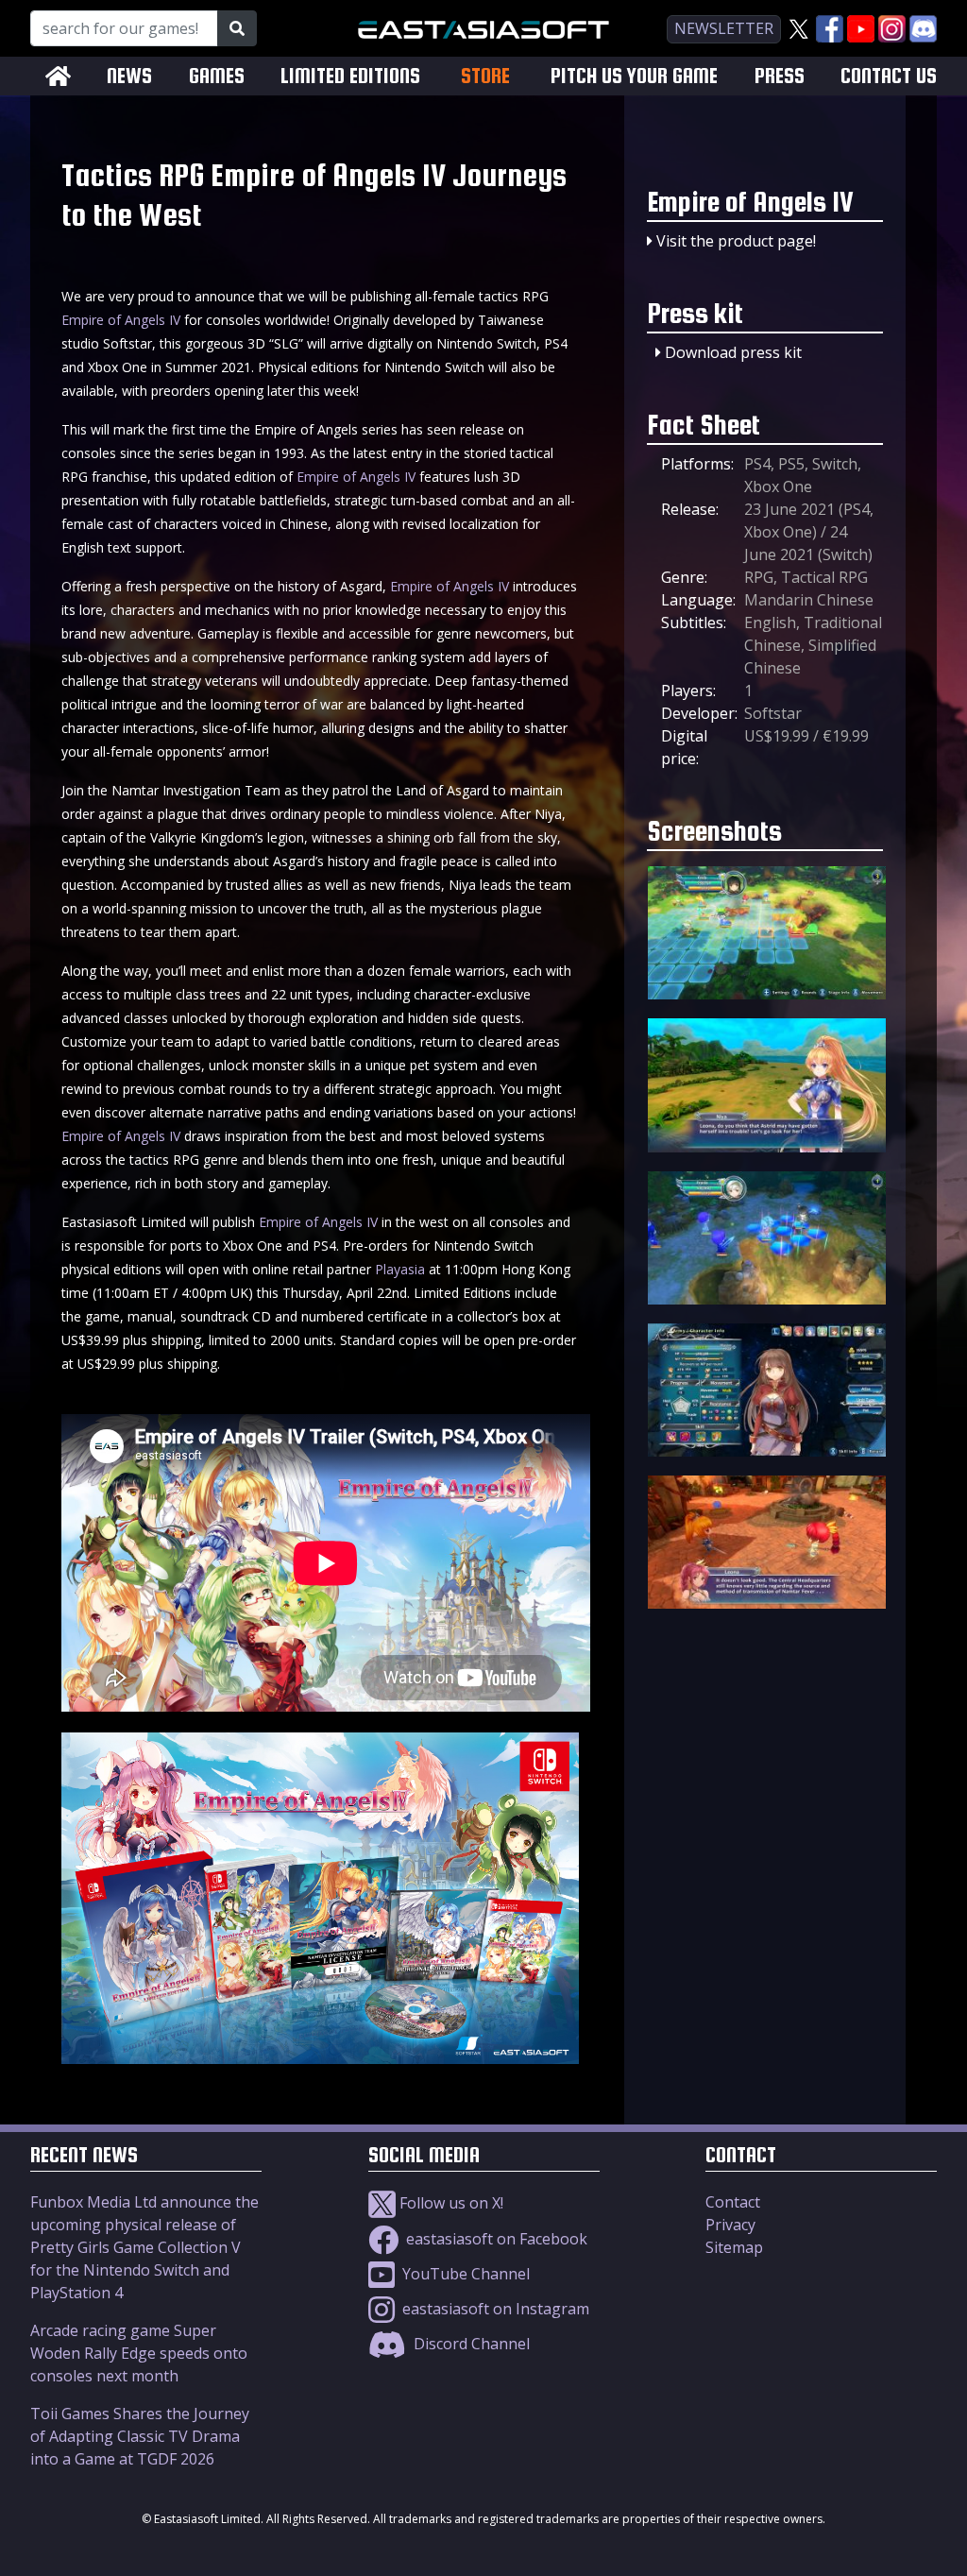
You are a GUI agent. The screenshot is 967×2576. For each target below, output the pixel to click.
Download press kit (733, 352)
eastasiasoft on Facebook (495, 2239)
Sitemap (734, 2247)
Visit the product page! (736, 241)
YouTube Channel (464, 2274)
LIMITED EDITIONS (350, 76)
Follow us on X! (450, 2203)
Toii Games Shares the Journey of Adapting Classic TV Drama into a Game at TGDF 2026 (140, 2436)
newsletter (724, 28)
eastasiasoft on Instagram (494, 2309)
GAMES (217, 76)
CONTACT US (889, 76)
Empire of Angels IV (121, 320)
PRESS (780, 76)
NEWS (129, 76)
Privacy (730, 2225)
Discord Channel (470, 2344)
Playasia (400, 1269)
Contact (733, 2202)
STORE (485, 76)
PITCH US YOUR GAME (634, 76)
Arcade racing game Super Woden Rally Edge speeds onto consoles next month (139, 2353)
